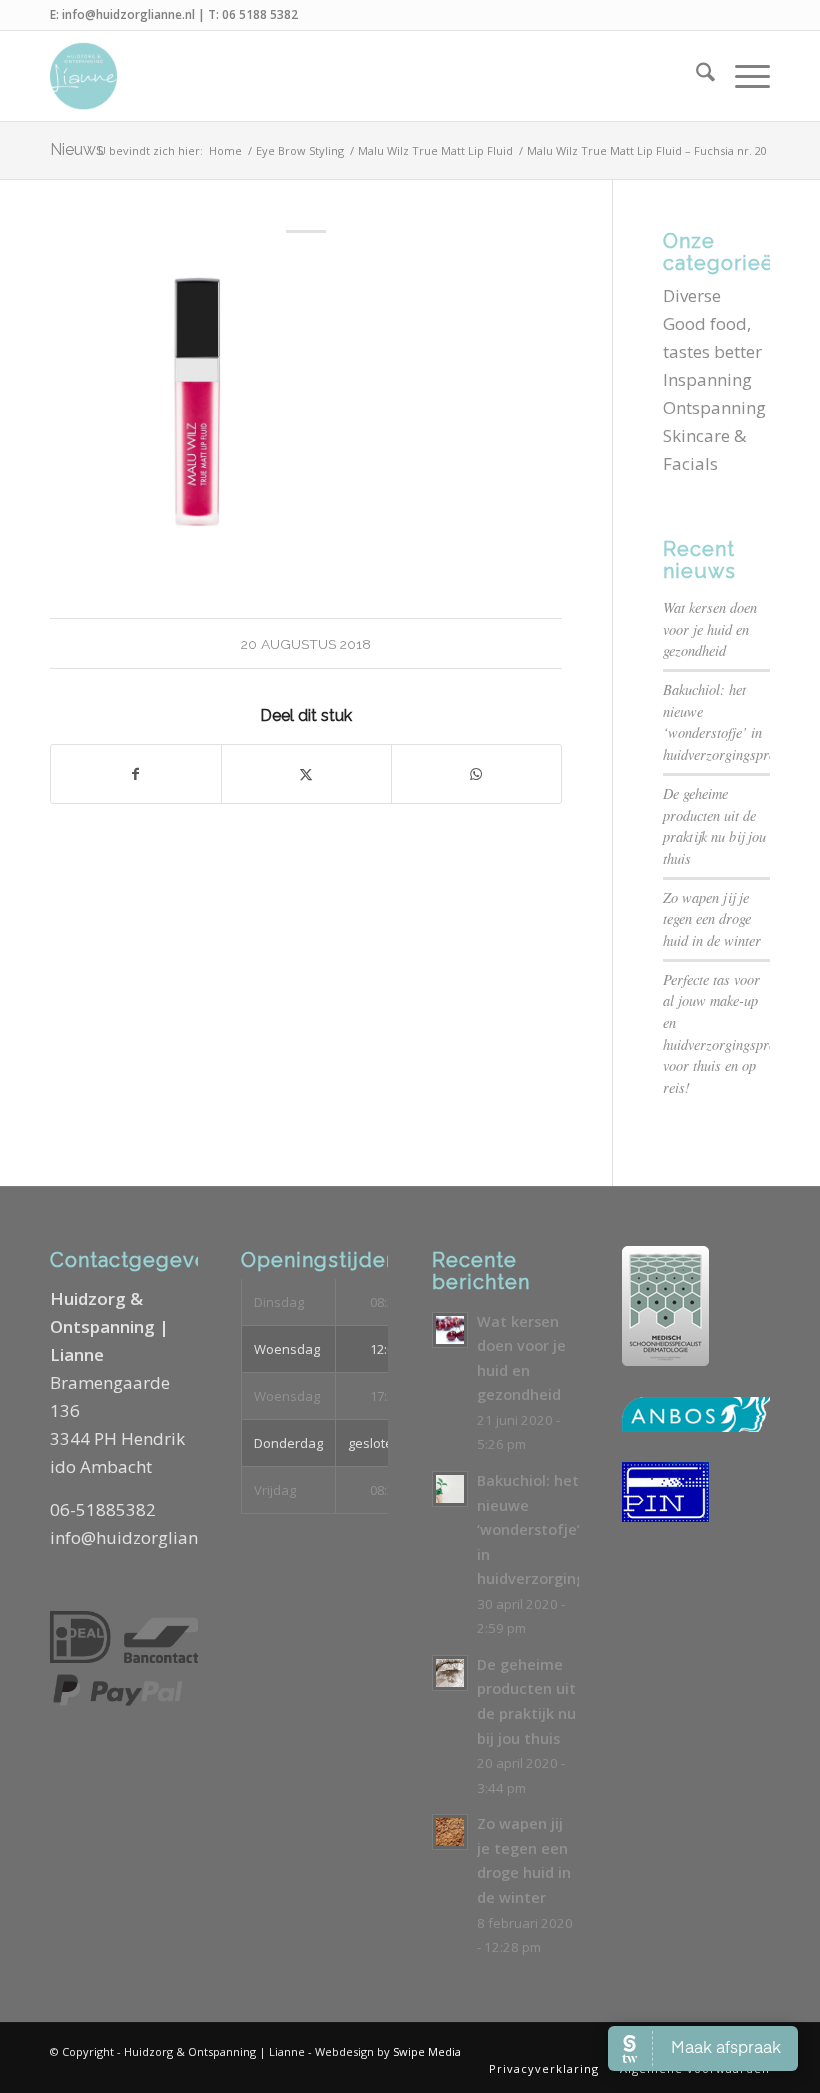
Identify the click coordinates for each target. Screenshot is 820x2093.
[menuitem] (695, 76)
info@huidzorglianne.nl (128, 14)
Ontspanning (714, 407)
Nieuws (77, 149)
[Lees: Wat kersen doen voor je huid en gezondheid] (450, 1330)
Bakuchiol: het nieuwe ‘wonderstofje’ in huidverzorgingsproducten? (575, 1529)
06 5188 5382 (260, 14)
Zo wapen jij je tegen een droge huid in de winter (712, 919)
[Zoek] (695, 76)
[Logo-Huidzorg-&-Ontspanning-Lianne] (83, 76)
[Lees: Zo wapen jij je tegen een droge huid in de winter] (450, 1832)
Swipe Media (427, 2051)
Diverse (692, 295)
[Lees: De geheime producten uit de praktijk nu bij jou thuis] (450, 1673)
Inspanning (707, 379)
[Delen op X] (306, 774)
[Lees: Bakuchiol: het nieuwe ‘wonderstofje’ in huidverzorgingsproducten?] (450, 1489)
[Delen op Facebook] (136, 774)
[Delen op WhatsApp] (476, 774)
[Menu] (742, 76)
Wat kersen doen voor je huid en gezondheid (710, 629)
